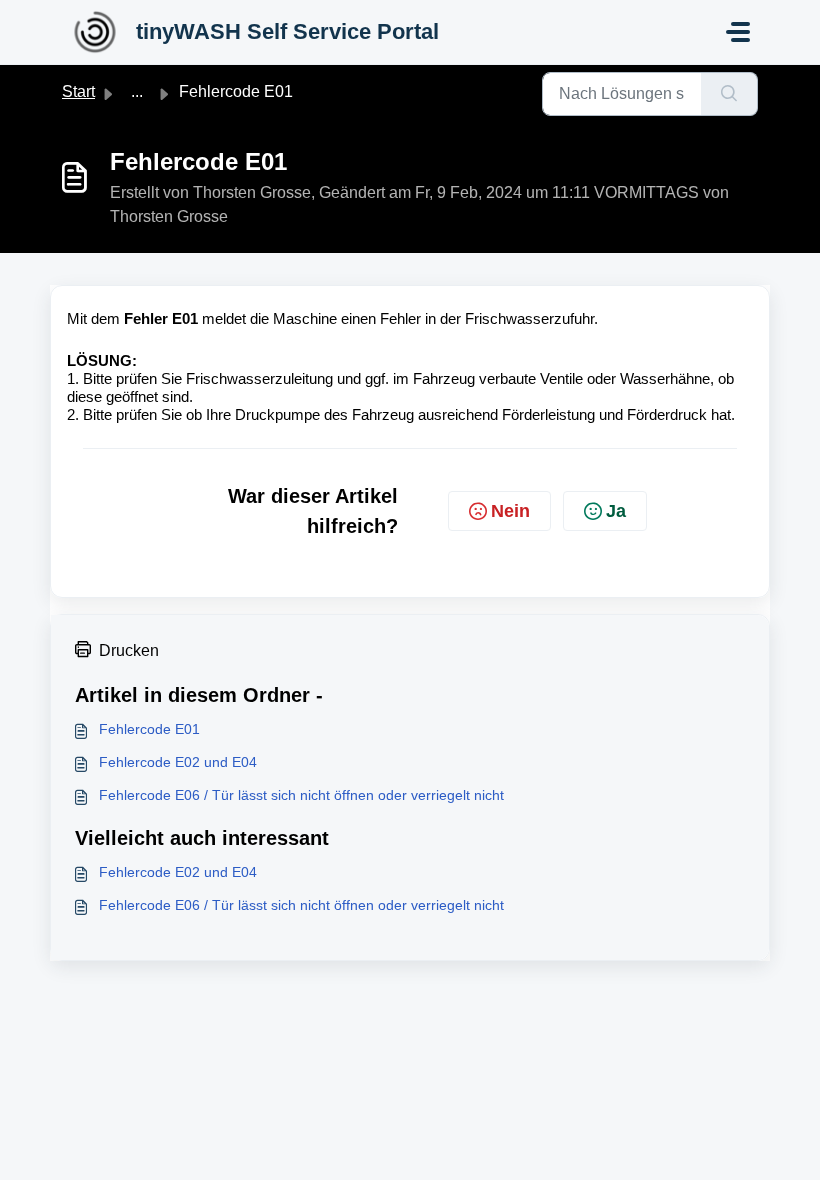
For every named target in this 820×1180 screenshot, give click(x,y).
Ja (616, 511)
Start (78, 91)
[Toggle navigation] (738, 32)
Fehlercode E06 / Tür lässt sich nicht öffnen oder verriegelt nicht (301, 795)
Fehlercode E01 (149, 729)
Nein (510, 511)
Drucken (129, 650)
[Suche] (729, 94)
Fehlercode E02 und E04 (178, 762)
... (137, 91)
